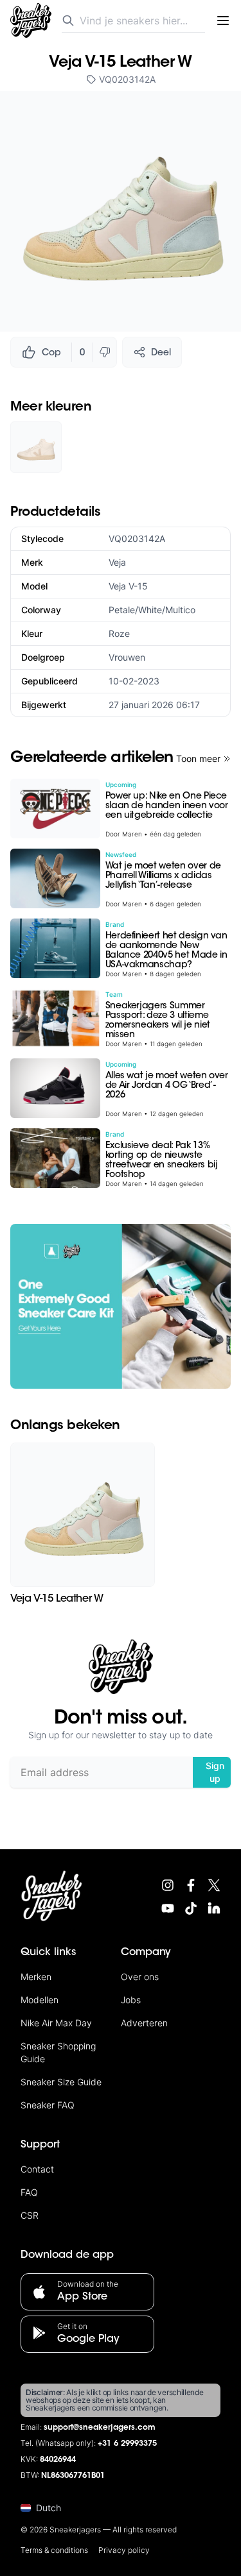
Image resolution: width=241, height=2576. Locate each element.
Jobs (131, 2000)
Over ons (140, 1977)
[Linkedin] (214, 1908)
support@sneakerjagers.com (100, 2428)
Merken (36, 1977)
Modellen (40, 2000)
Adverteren (144, 2023)
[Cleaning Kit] (121, 1306)
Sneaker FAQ (48, 2105)
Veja (117, 562)
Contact (37, 2169)
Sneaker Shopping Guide (58, 2052)
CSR (30, 2215)
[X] (214, 1885)
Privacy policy (124, 2550)
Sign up (215, 1772)
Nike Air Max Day (56, 2023)
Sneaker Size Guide (61, 2082)
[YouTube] (168, 1908)
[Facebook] (191, 1885)
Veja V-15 (128, 586)
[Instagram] (168, 1885)
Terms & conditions (54, 2550)
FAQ (29, 2192)
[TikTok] (191, 1908)
